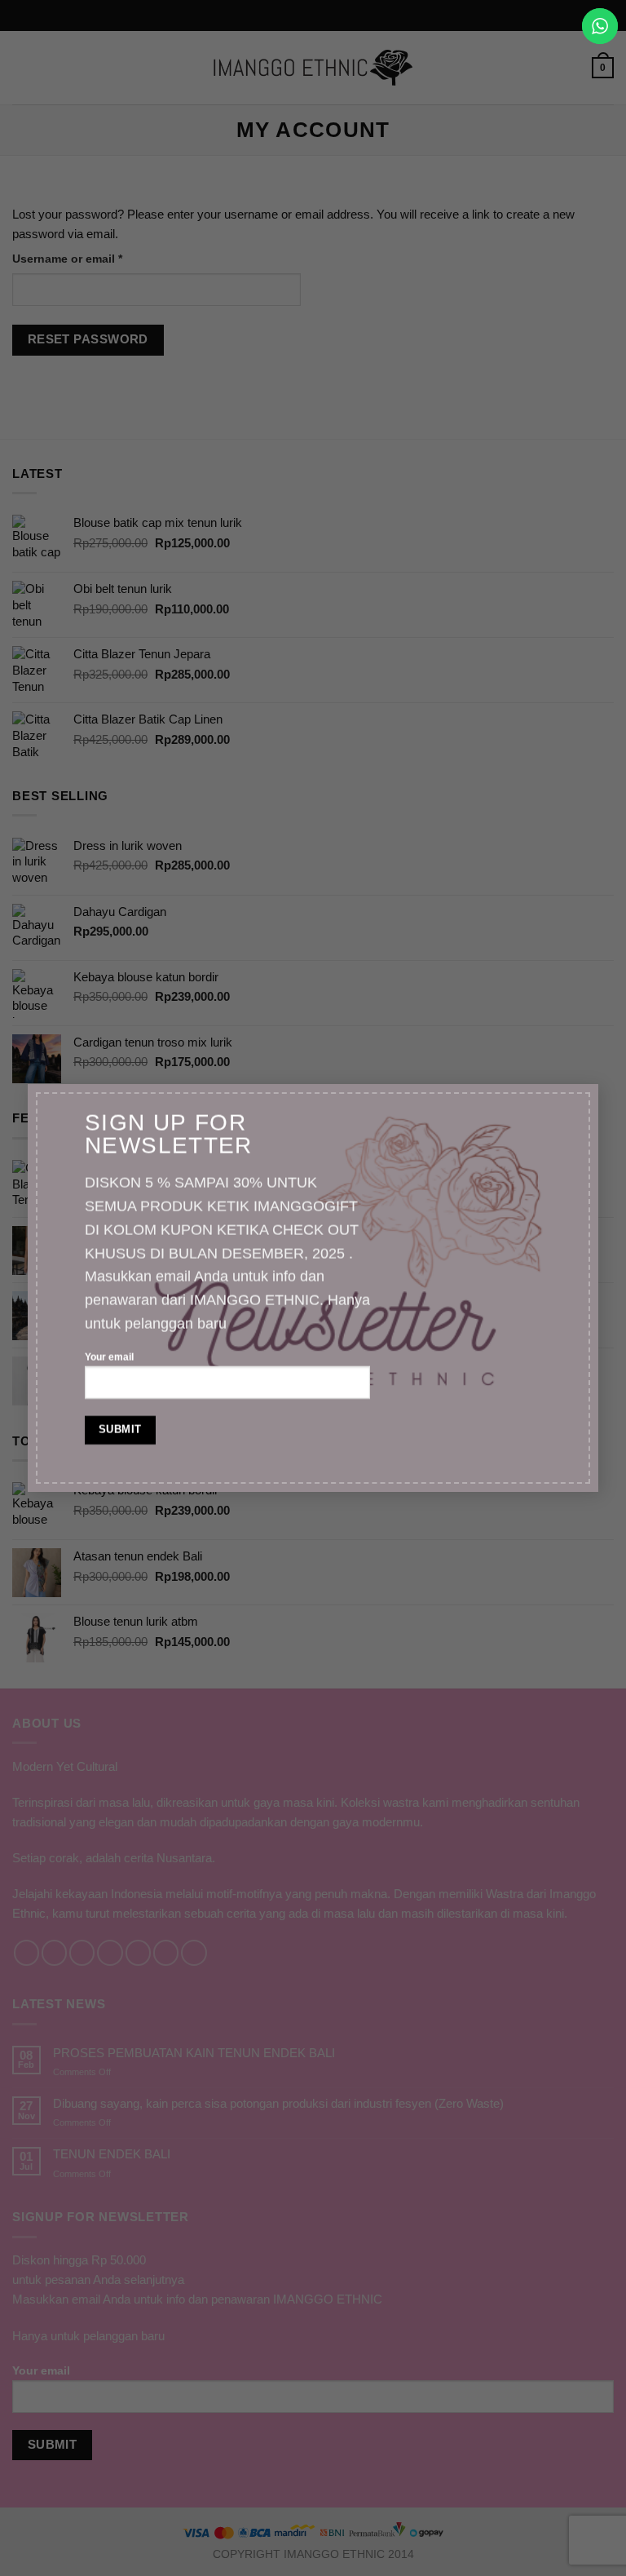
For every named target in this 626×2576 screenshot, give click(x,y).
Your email (109, 1357)
